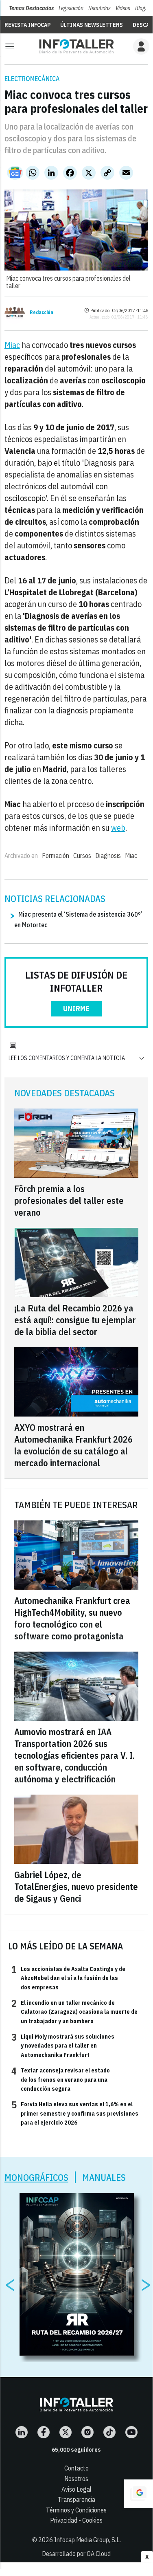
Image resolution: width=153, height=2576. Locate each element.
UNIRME (76, 1009)
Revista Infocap (27, 25)
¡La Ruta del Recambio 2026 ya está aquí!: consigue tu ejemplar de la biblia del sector (75, 1320)
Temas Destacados (31, 8)
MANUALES (104, 2177)
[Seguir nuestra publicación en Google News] (15, 173)
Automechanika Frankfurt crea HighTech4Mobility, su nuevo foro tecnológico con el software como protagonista (72, 1618)
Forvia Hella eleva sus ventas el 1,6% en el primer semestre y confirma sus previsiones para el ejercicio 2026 (75, 2113)
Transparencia (76, 2499)
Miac (12, 345)
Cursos (82, 856)
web (118, 828)
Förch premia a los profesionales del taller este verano (69, 1200)
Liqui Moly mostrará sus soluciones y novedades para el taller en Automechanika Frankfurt (63, 2045)
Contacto (76, 2468)
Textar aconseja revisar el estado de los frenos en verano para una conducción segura (61, 2079)
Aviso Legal (76, 2489)
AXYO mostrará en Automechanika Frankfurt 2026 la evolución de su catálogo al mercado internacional (73, 1445)
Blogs (141, 8)
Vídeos (123, 8)
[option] (77, 2275)
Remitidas (99, 8)
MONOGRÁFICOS (36, 2177)
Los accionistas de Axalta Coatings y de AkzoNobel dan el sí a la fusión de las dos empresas (68, 1978)
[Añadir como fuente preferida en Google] (138, 2494)
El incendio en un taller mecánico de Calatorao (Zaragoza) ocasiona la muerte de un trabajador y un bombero (74, 2012)
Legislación (71, 8)
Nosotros (76, 2479)
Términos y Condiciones (76, 2510)
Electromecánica (32, 79)
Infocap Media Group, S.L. (87, 2540)
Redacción (42, 312)
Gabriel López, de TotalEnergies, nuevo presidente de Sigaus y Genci (76, 1886)
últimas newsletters (92, 25)
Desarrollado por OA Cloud (76, 2554)
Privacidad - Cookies (76, 2520)
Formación (56, 856)
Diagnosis (108, 856)
